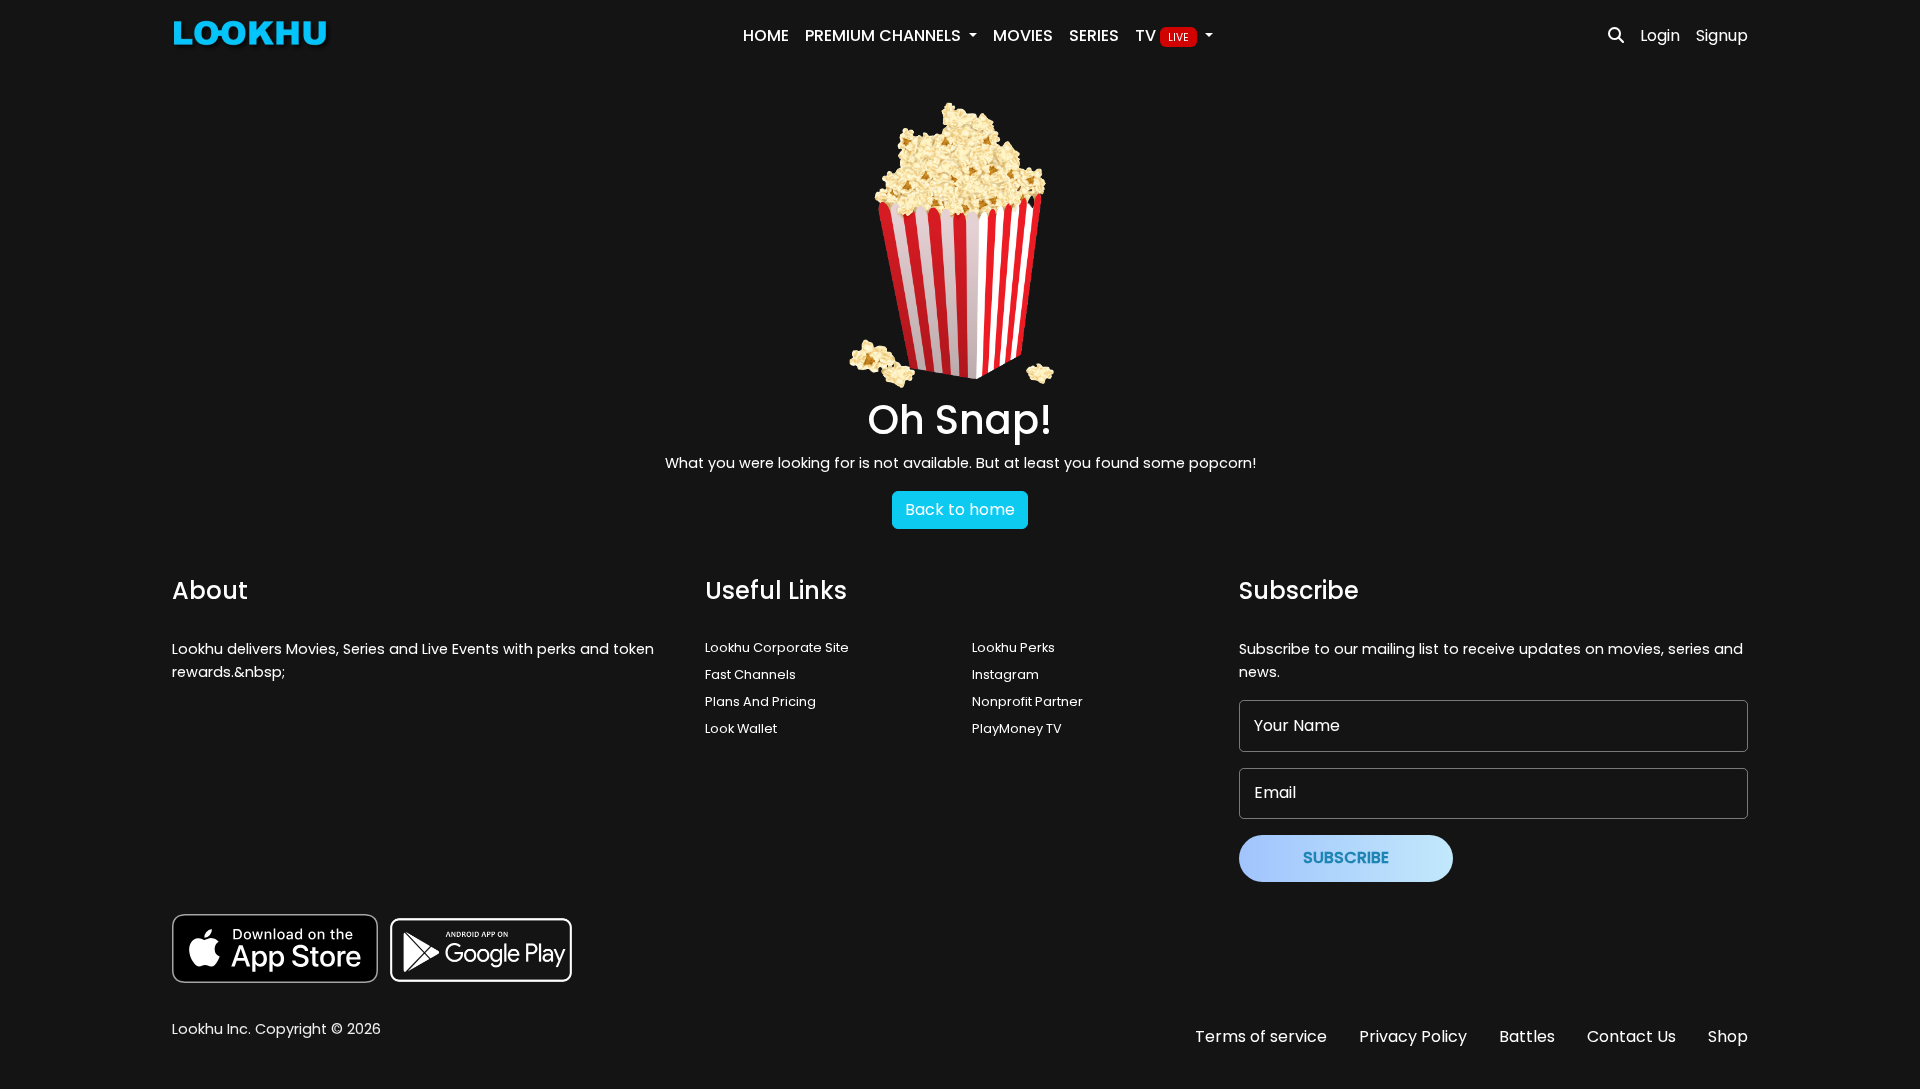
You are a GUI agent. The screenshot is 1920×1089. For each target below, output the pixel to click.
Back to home (960, 509)
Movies (1023, 35)
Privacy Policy (1413, 1036)
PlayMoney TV (1017, 728)
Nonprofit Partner (1027, 701)
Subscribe (1346, 857)
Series (1094, 35)
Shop (1728, 1036)
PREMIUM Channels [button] (885, 35)
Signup (1722, 35)
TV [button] (1162, 35)
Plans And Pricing (760, 701)
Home (766, 35)
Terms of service (1261, 1036)
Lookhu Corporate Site (780, 647)
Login (1660, 35)
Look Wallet (741, 728)
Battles (1527, 1036)
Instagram (1005, 674)
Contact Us (1631, 1036)
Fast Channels (750, 674)
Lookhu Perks (1013, 647)
